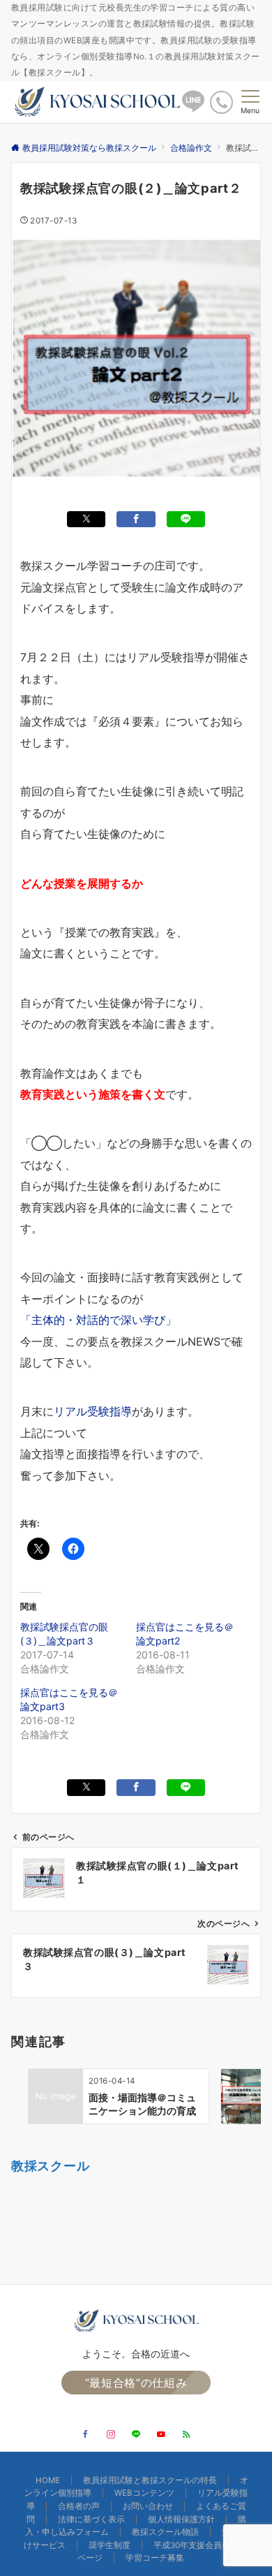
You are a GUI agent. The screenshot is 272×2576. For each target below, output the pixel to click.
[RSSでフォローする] (186, 2435)
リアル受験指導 (93, 1411)
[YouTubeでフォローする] (161, 2435)
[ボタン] (193, 107)
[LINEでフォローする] (136, 2435)
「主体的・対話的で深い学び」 (98, 1320)
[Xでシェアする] (86, 519)
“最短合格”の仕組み (136, 2383)
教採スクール (50, 2165)
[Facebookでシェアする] (136, 519)
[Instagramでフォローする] (111, 2435)
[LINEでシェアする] (186, 519)
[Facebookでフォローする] (86, 2435)
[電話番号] (221, 102)
